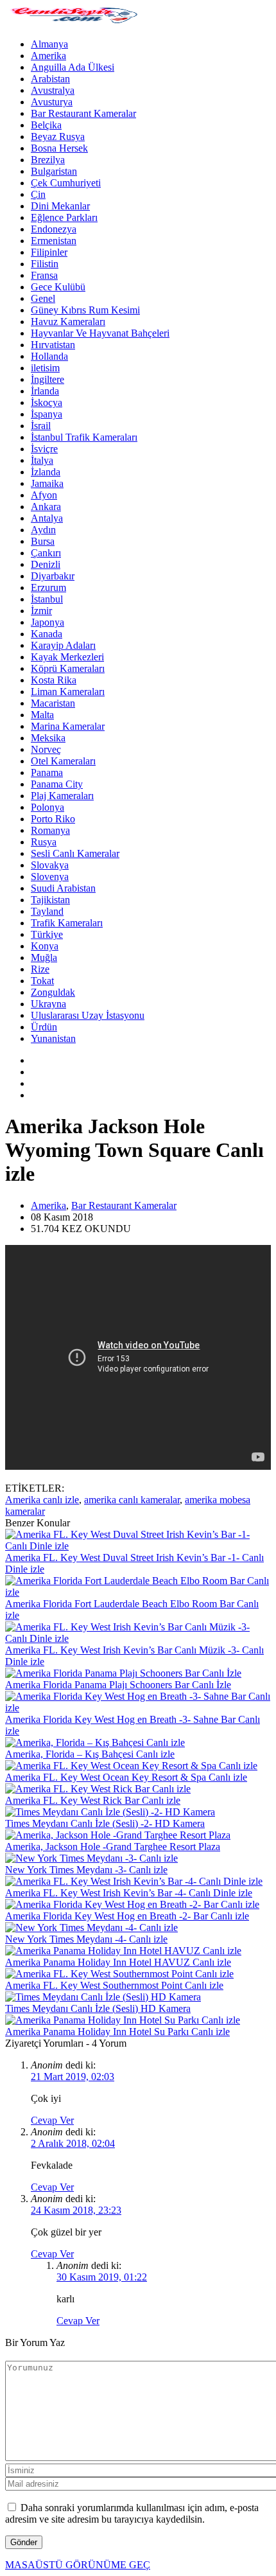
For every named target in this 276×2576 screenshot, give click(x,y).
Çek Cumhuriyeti (66, 183)
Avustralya (53, 90)
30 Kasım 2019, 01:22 (102, 2277)
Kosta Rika (54, 680)
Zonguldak (53, 992)
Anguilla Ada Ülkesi (73, 67)
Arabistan (50, 79)
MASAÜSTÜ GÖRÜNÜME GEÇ (78, 2565)
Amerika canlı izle (42, 1500)
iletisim (45, 368)
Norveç (46, 749)
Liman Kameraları (68, 692)
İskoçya (47, 402)
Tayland (47, 911)
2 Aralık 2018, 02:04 (73, 2143)
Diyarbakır (53, 576)
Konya (45, 946)
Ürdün (44, 1027)
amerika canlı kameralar (132, 1500)
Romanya (50, 830)
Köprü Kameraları (68, 668)
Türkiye (47, 934)
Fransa (44, 275)
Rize (40, 969)
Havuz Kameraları (68, 322)
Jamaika (47, 483)
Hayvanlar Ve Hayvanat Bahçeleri (100, 333)
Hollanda (49, 356)
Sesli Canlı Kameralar (75, 853)
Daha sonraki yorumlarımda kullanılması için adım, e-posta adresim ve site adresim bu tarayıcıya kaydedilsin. (132, 2513)
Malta (42, 715)
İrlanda (45, 391)
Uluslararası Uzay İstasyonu (88, 1015)
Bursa (43, 541)
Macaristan (53, 703)
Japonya (47, 622)
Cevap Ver (52, 2120)
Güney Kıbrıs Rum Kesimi (85, 310)
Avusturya (52, 102)
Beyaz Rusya (58, 137)
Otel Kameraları (63, 761)
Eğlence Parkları (64, 217)
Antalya (47, 518)
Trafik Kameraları (67, 923)
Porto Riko (53, 819)
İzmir (41, 611)
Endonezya (54, 229)
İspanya (47, 414)
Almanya (49, 44)
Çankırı (46, 553)
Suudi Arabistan (63, 888)
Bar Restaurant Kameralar (83, 113)
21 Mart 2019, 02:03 (73, 2077)
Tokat (42, 981)
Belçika (46, 125)
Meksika (48, 738)
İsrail (41, 426)
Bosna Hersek (59, 148)
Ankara (46, 507)
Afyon (44, 495)
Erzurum (48, 587)
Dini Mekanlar (60, 206)
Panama (47, 772)
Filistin (45, 264)
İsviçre (44, 449)
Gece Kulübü (58, 287)
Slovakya (50, 865)
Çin (38, 194)
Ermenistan (54, 241)
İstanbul (47, 599)
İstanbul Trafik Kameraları (84, 437)
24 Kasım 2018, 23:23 (76, 2210)
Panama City (57, 784)
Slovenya (50, 877)
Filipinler (49, 252)
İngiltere (47, 379)
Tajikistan (50, 900)
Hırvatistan (53, 345)
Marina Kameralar (68, 726)
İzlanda (46, 472)
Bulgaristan (54, 171)
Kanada (47, 634)
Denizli (46, 564)
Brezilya (48, 160)
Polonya (47, 807)
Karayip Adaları (63, 645)
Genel (43, 298)
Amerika (48, 56)
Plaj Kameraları (62, 796)
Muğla (44, 957)
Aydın (43, 530)
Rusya (44, 842)
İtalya (42, 460)
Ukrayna (48, 1004)
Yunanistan (53, 1038)
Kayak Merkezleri (67, 657)
